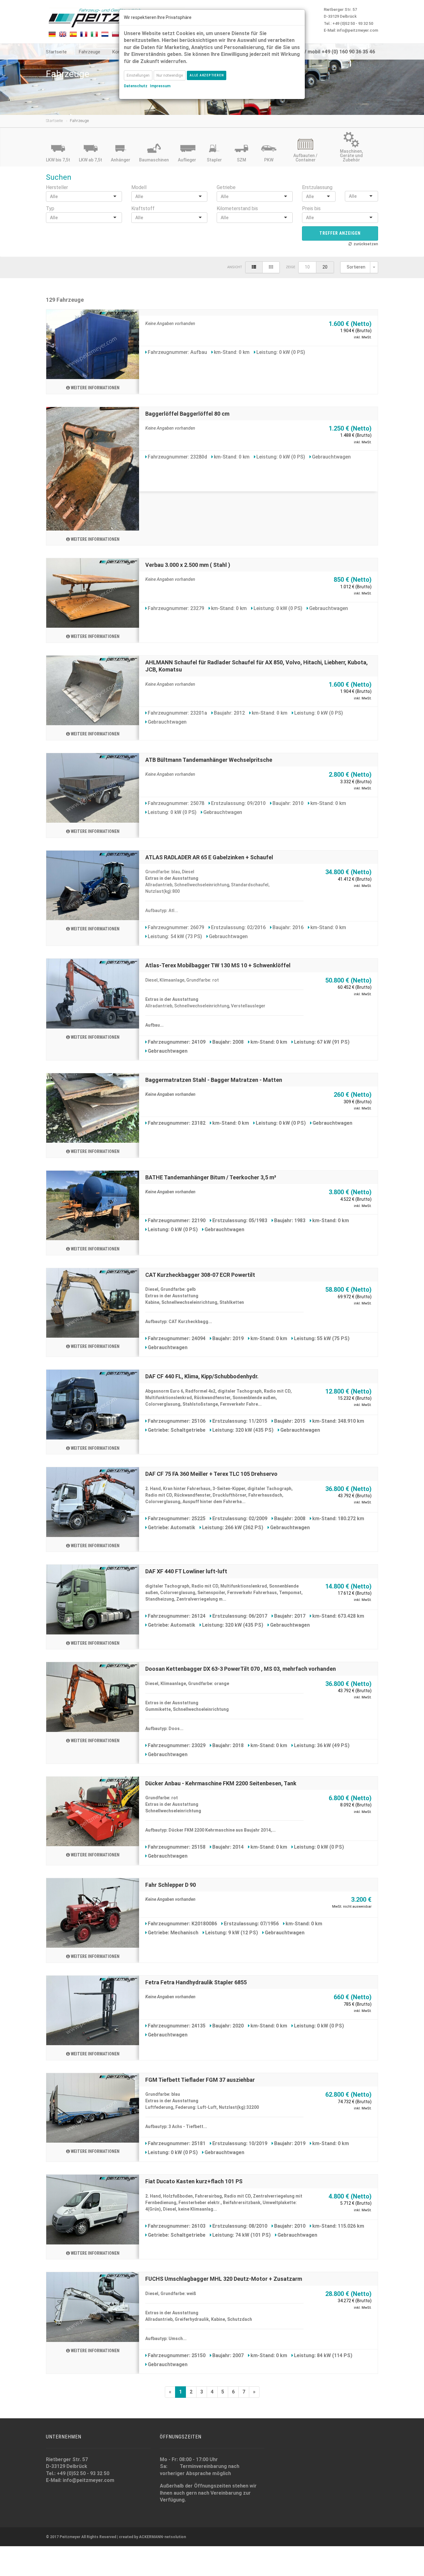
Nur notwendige (170, 75)
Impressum (160, 86)
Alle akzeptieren (207, 75)
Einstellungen (138, 75)
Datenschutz (136, 86)
